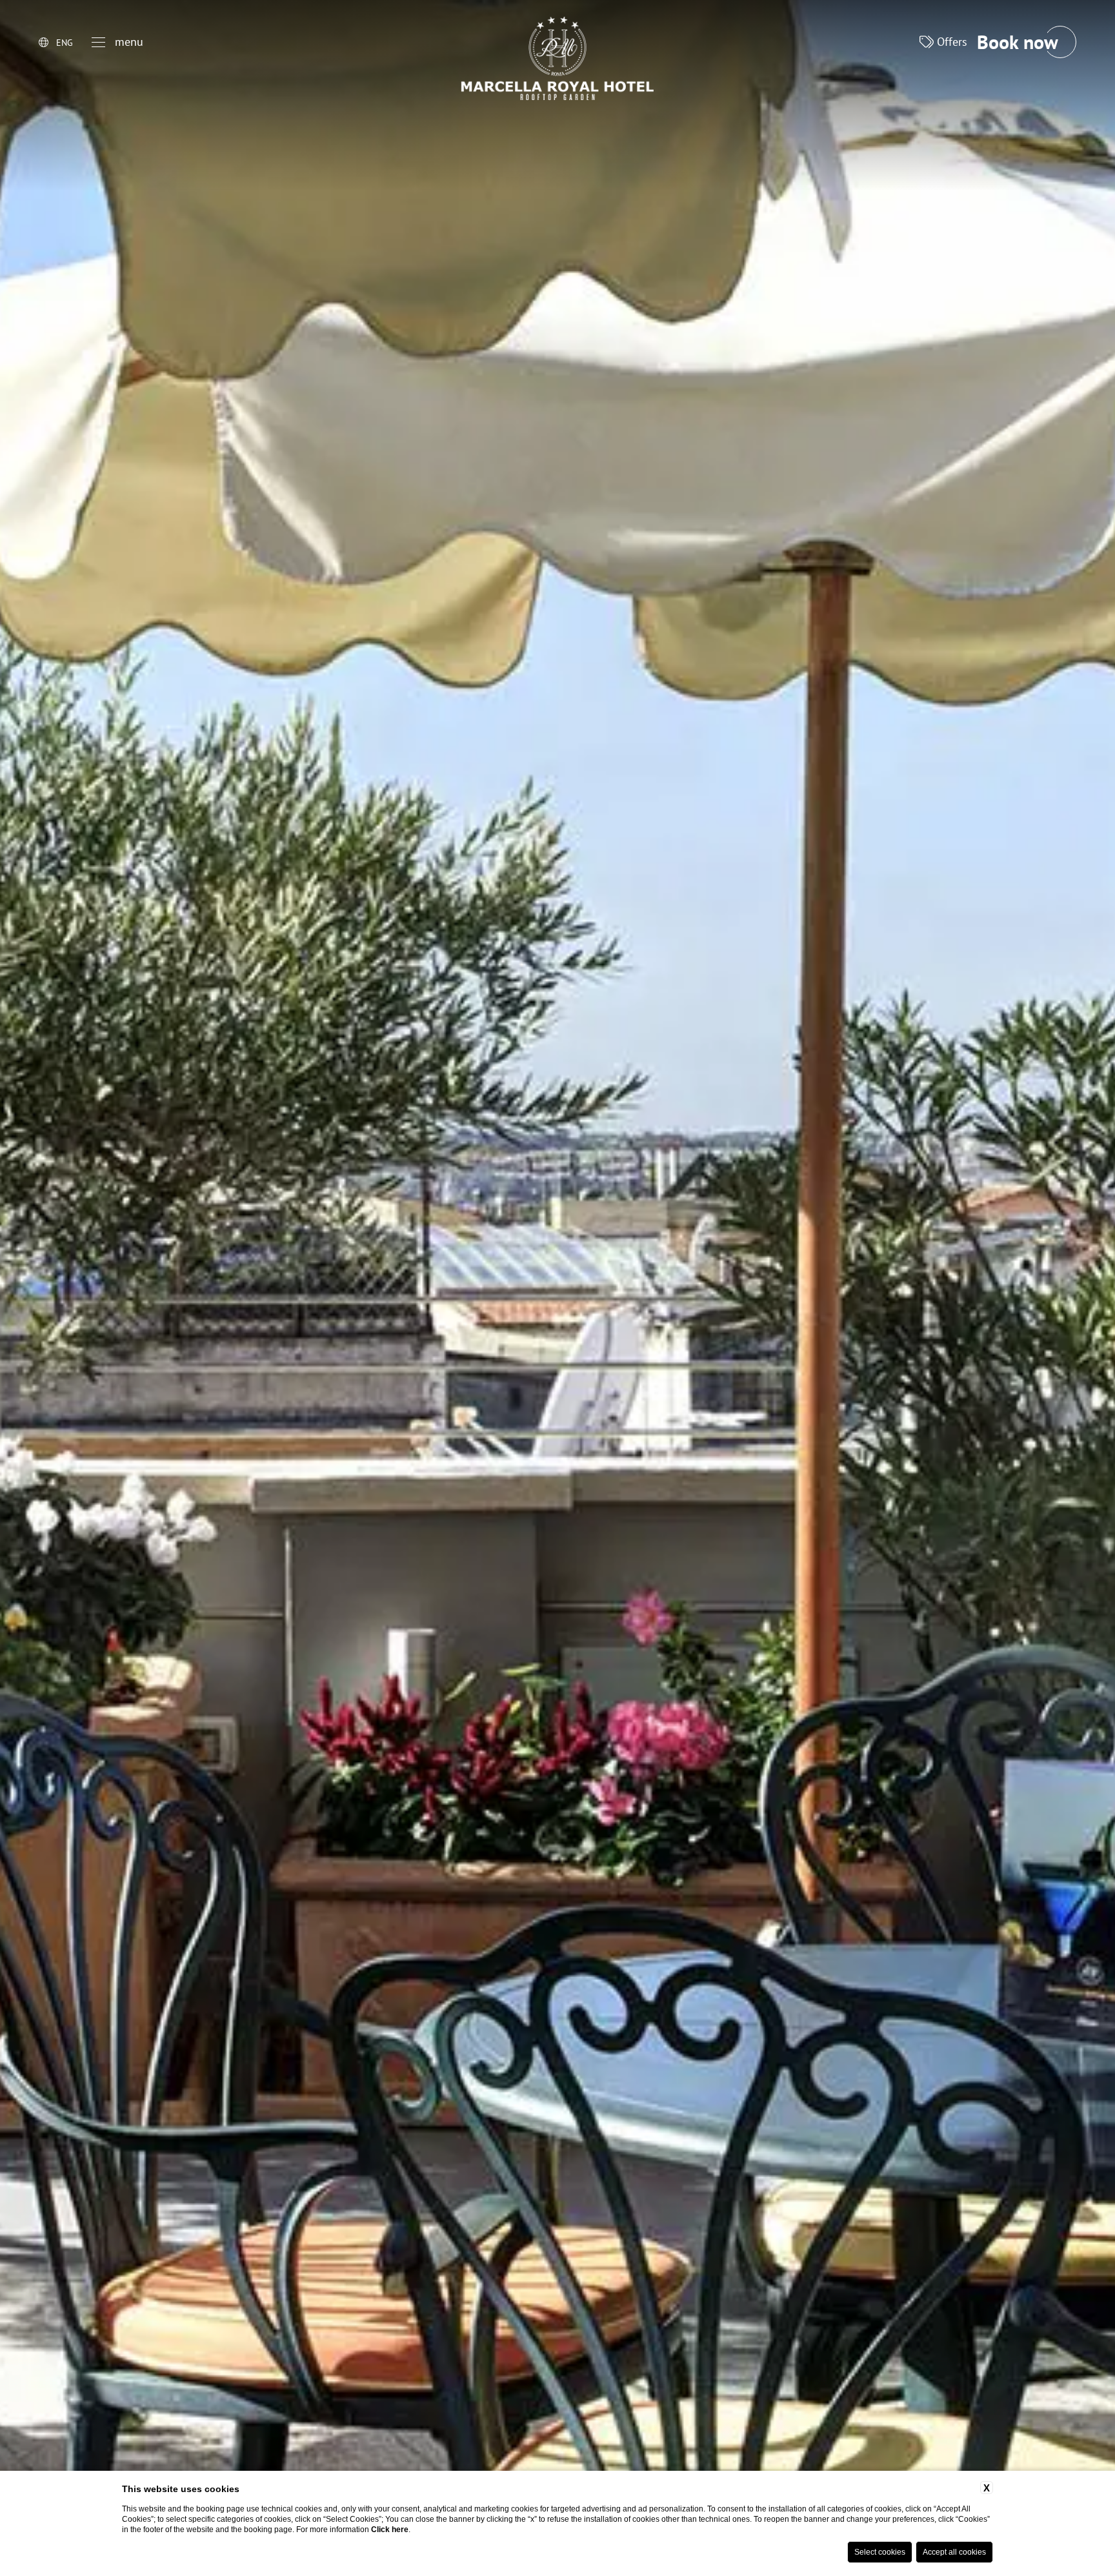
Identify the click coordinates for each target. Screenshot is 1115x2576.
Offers (950, 42)
